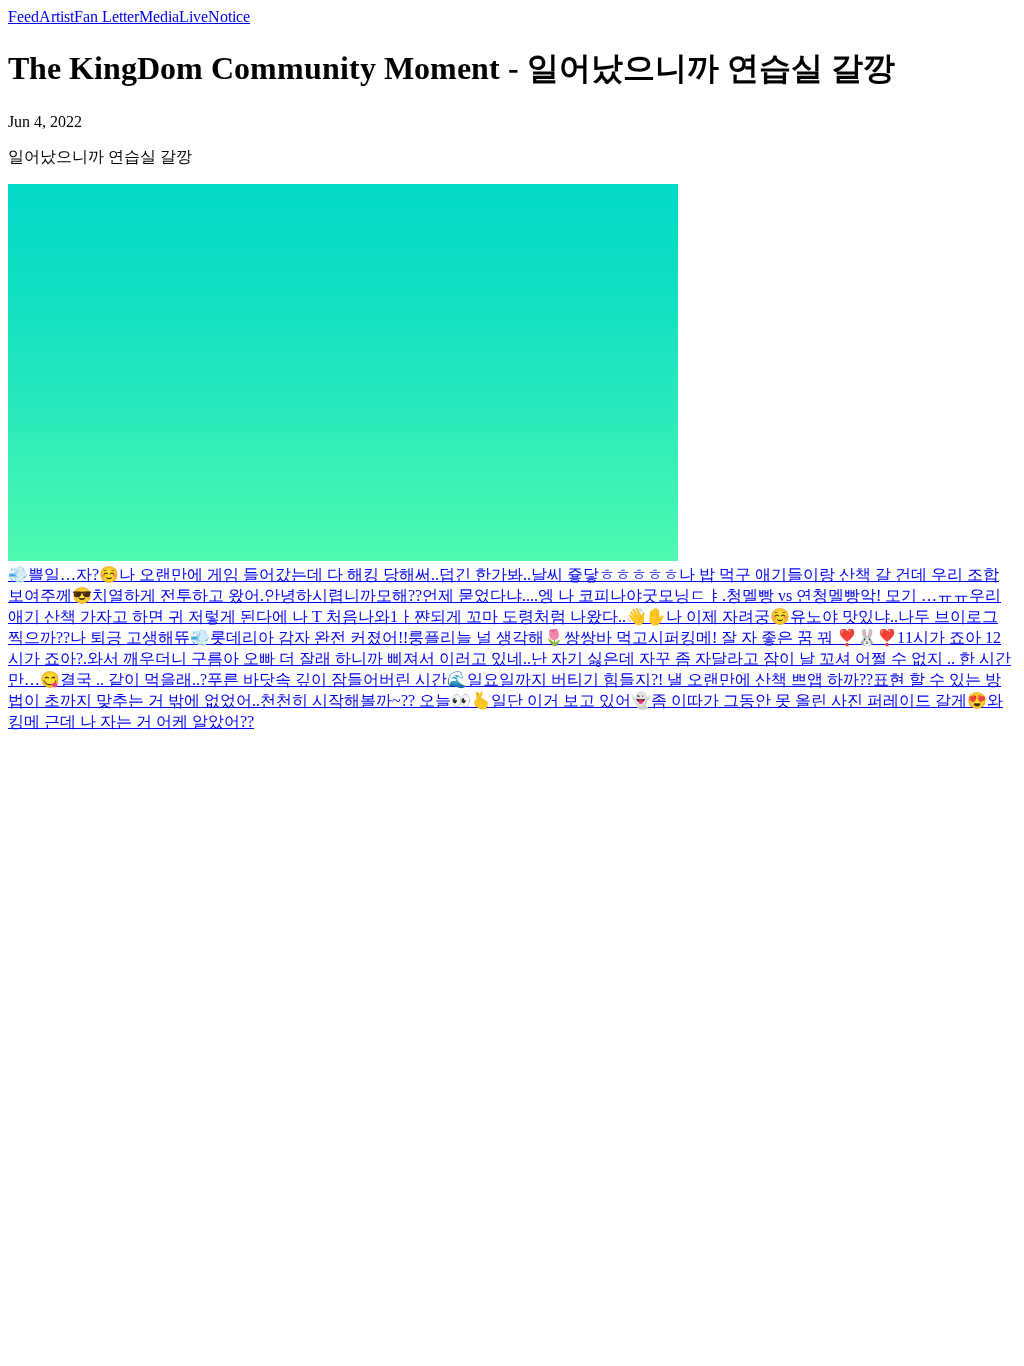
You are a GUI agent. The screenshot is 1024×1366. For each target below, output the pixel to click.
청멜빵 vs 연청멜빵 (793, 595)
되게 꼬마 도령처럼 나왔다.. (528, 616)
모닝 (674, 595)
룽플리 (432, 637)
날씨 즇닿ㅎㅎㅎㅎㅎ (605, 574)
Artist (56, 16)
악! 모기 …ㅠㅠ (914, 595)
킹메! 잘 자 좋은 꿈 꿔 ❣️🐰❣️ (788, 637)
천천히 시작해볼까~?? (339, 700)
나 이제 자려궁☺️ (728, 616)
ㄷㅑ (706, 595)
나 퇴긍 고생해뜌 (130, 637)
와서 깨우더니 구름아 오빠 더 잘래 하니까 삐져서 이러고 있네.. (309, 658)
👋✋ (646, 616)
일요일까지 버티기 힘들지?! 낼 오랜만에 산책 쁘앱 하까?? (670, 679)
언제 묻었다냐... (478, 595)
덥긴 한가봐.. (485, 574)
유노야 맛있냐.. (844, 616)
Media (159, 16)
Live (193, 16)
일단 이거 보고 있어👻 (571, 700)
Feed (23, 16)
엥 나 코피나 (582, 595)
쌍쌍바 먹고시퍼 (622, 637)
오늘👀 (445, 700)
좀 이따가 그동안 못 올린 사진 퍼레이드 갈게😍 (819, 700)
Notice (229, 16)
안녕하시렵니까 (320, 595)
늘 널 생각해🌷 (510, 637)
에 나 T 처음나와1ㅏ (343, 616)
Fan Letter (106, 16)
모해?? (399, 595)
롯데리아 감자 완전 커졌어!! (309, 637)
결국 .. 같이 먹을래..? (133, 679)
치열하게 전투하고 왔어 (176, 595)
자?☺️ (97, 574)
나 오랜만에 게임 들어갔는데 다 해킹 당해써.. (279, 574)
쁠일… (52, 574)
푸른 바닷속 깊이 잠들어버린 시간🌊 (337, 679)
